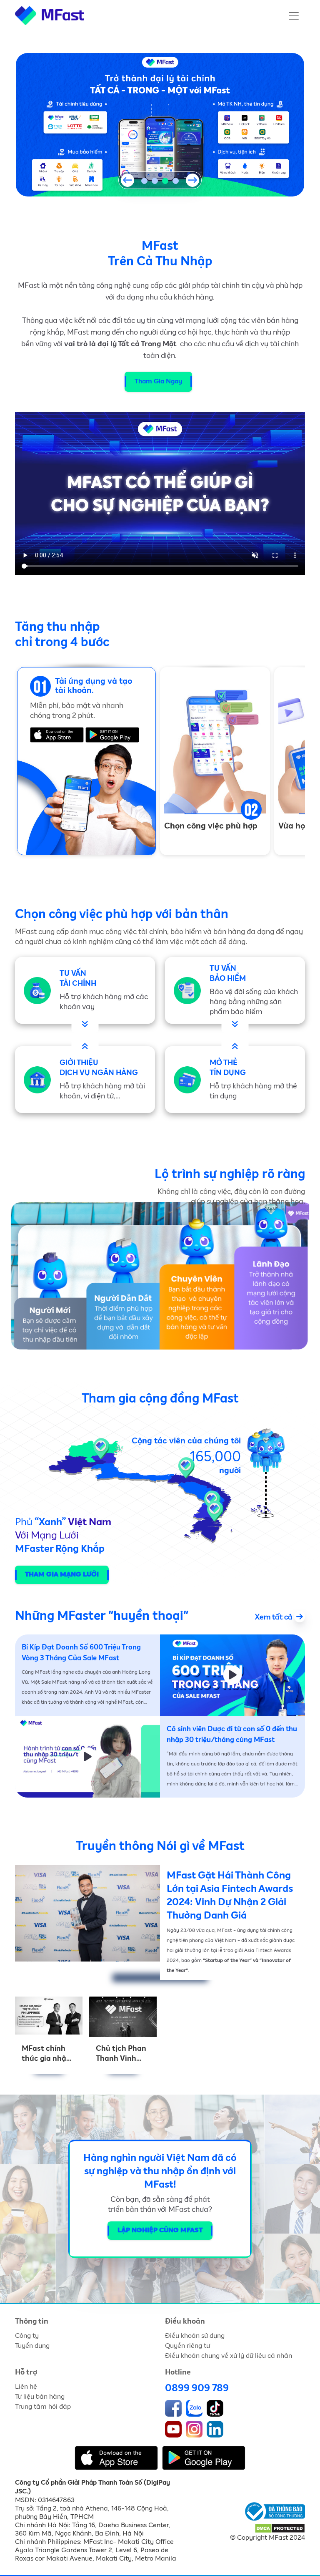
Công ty (27, 2336)
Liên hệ (26, 2387)
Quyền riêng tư (187, 2346)
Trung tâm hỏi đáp (43, 2407)
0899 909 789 (197, 2388)
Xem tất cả (275, 1617)
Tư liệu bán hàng (40, 2397)
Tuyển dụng (32, 2346)
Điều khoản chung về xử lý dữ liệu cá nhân (229, 2356)
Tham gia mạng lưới (62, 1575)
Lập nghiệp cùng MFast (160, 2231)
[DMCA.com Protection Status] (280, 2528)
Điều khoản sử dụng (195, 2336)
